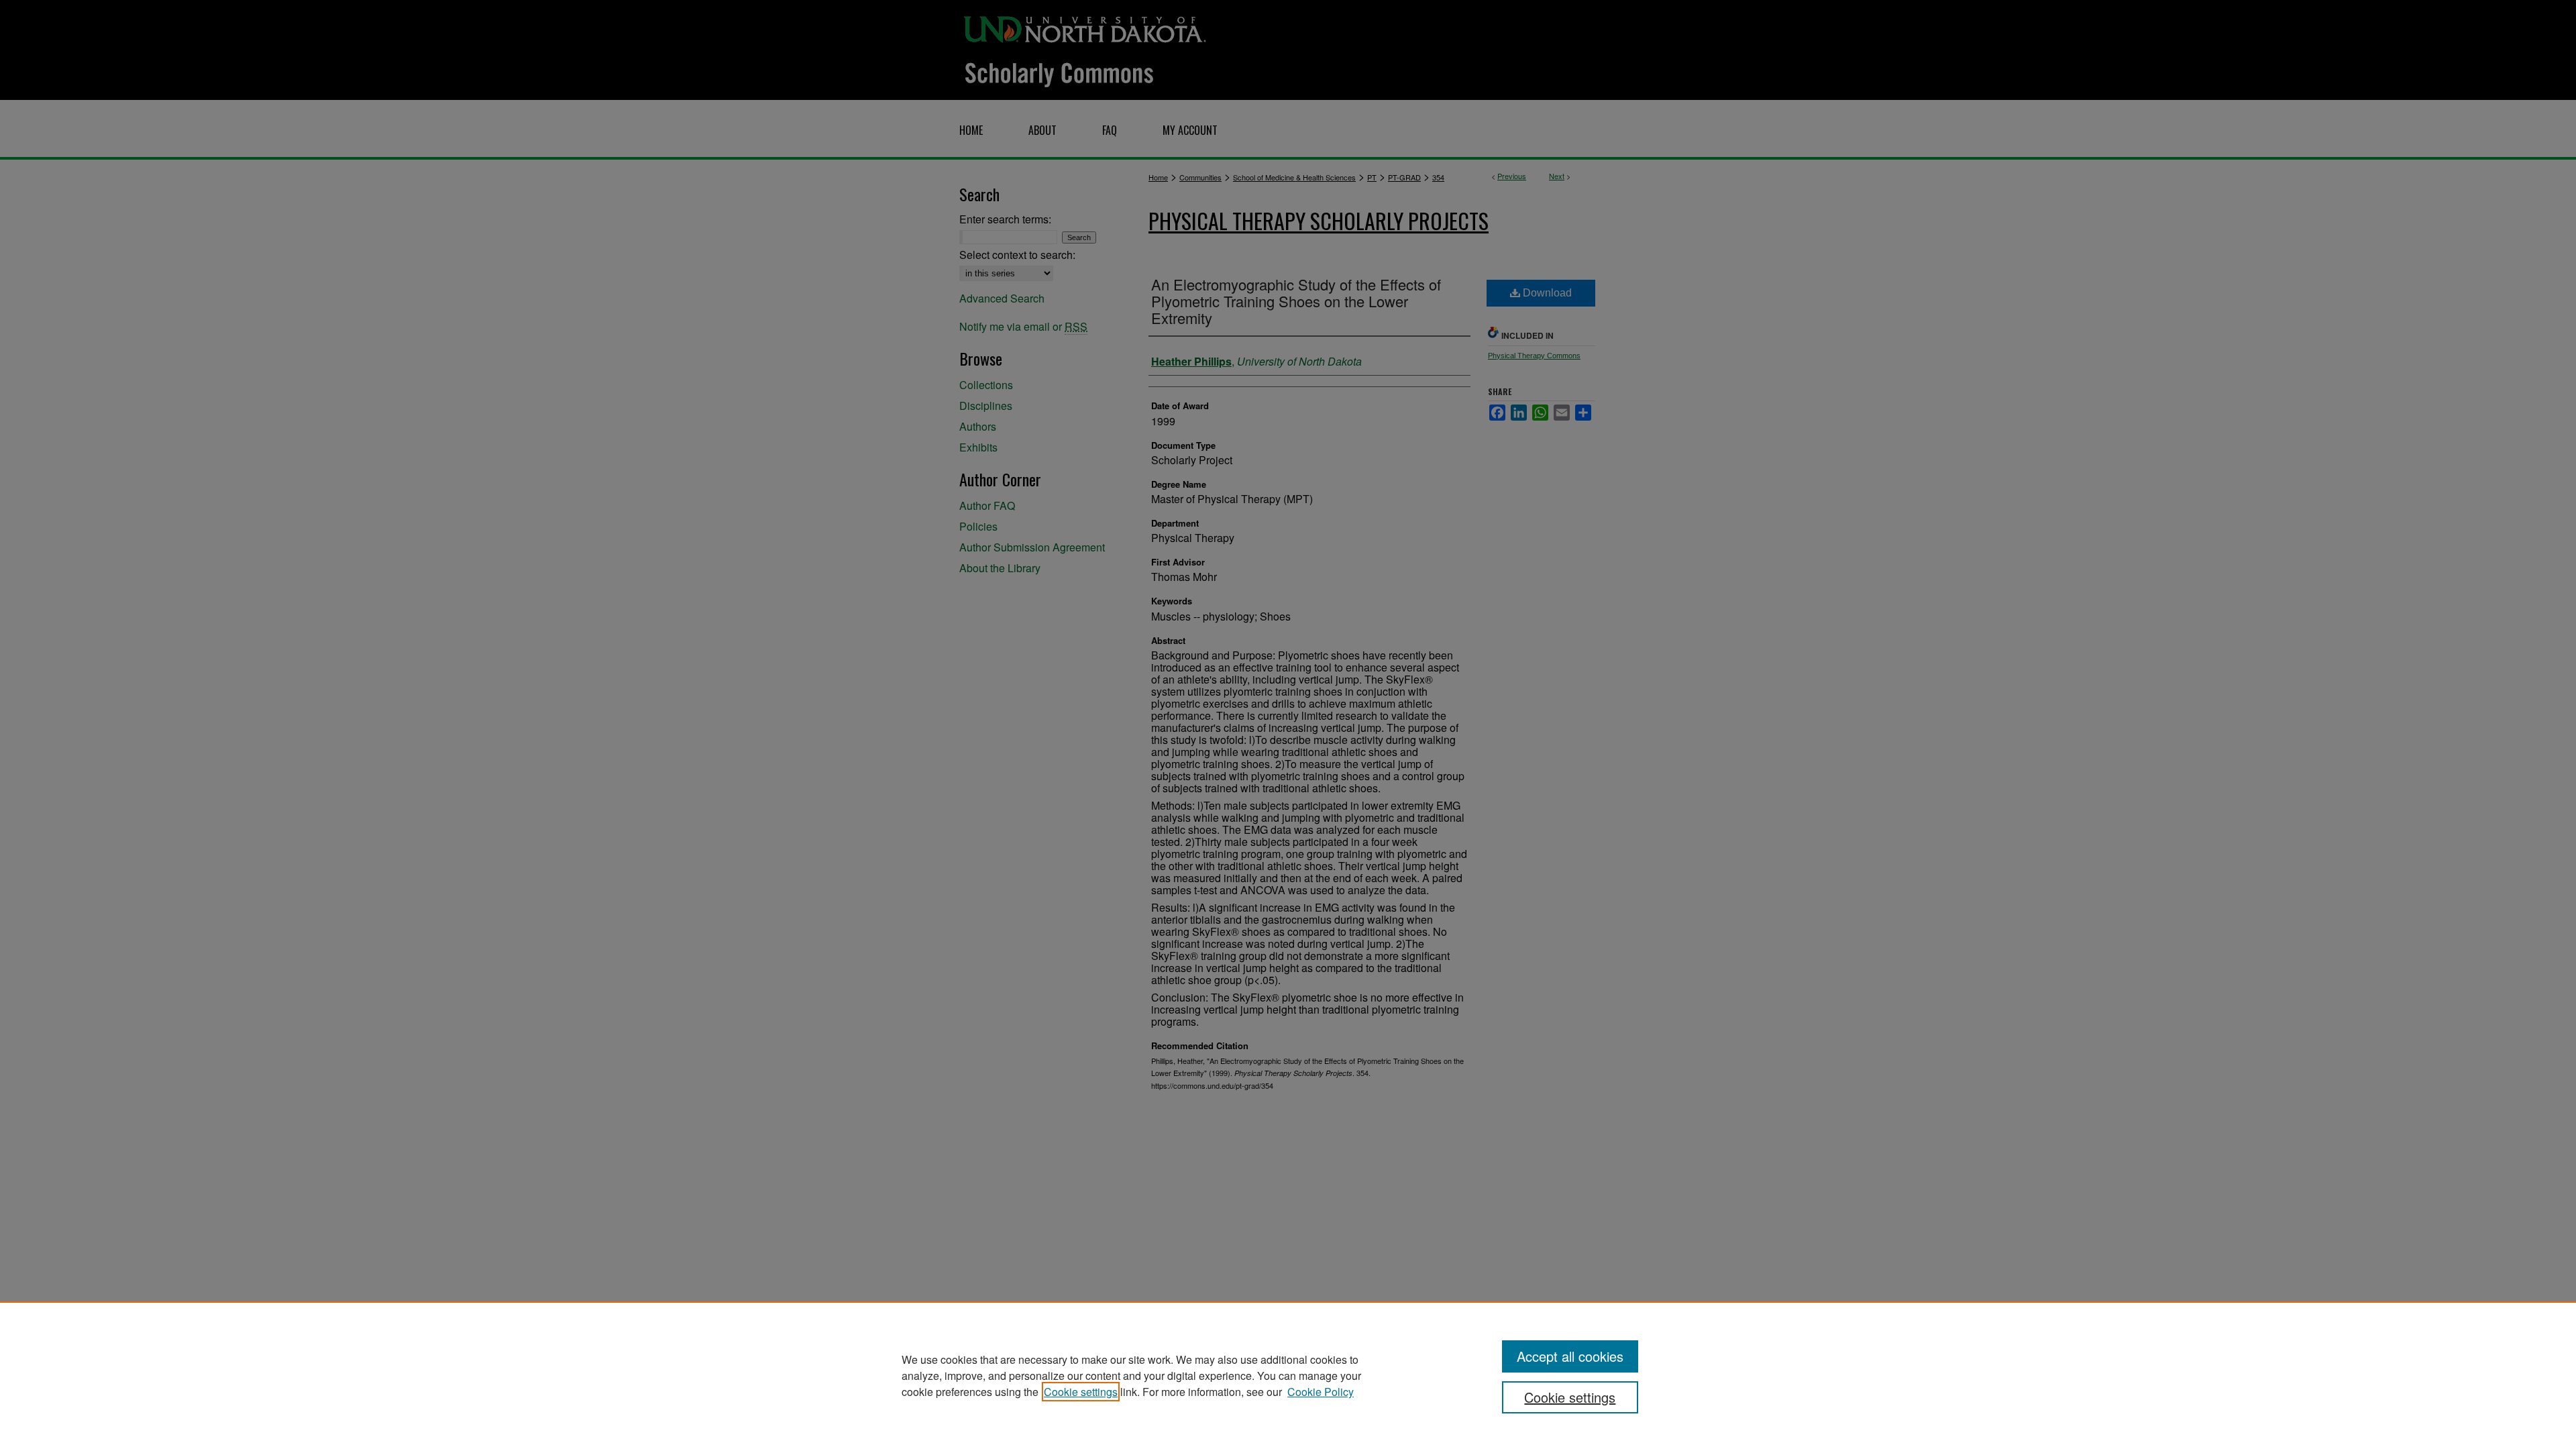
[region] (1288, 1375)
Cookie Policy (1321, 1392)
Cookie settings (1081, 1392)
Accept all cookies (1570, 1356)
